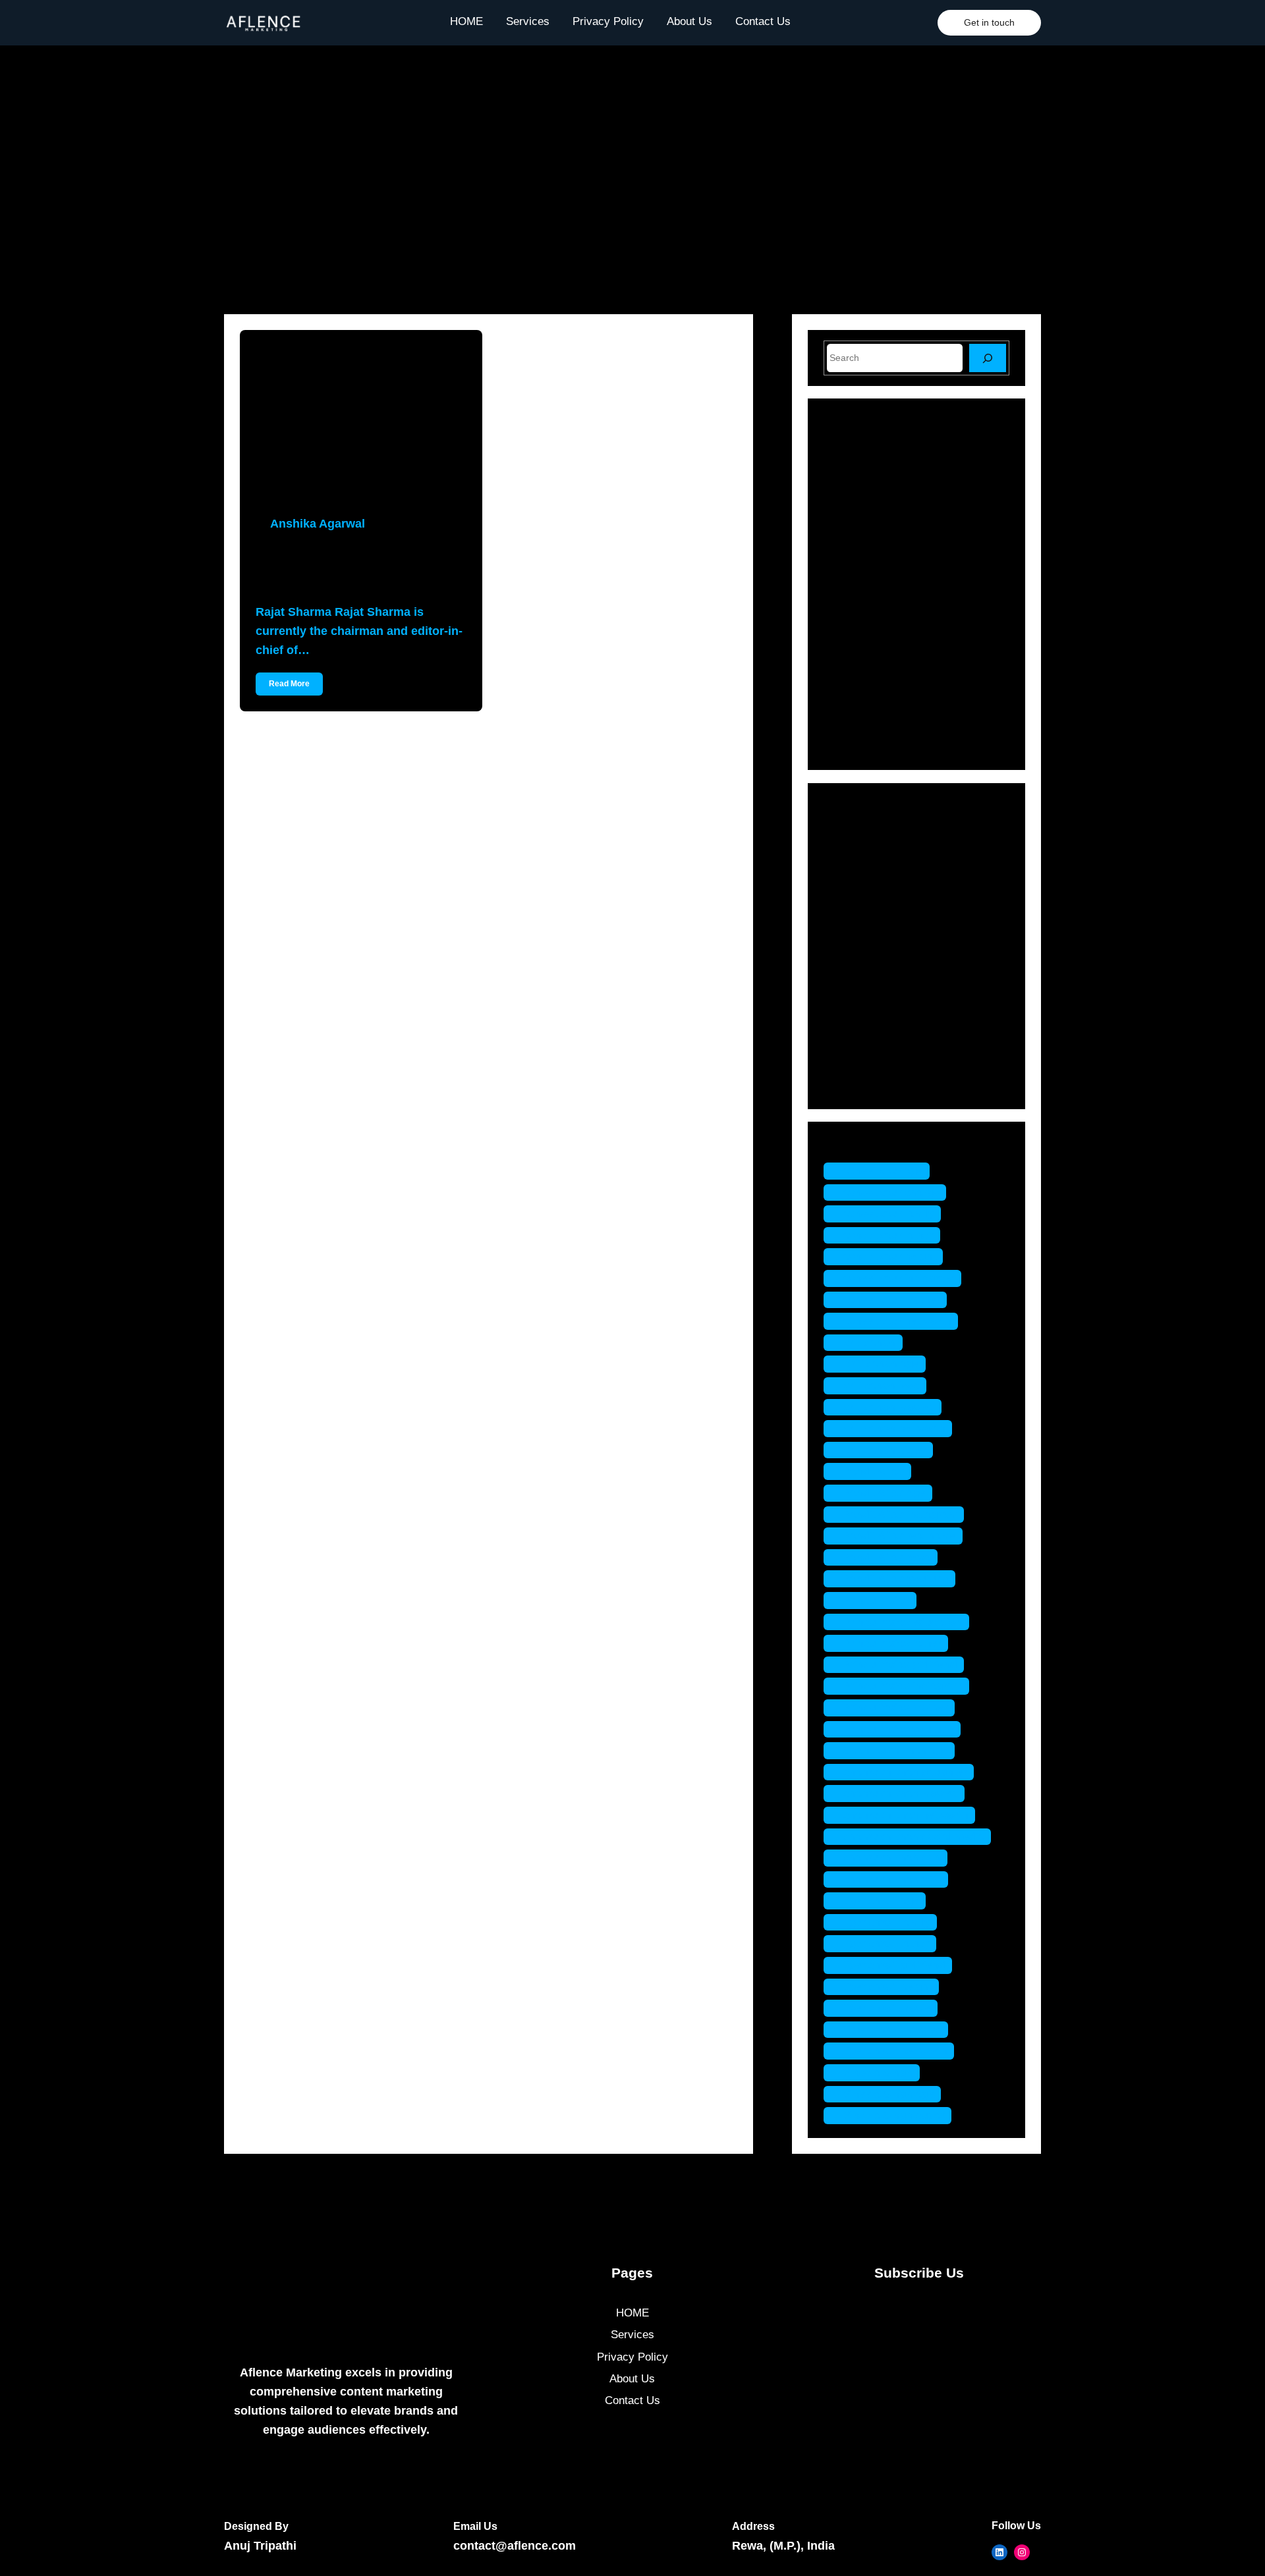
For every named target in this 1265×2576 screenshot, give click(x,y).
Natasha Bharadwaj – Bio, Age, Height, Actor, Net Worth (942, 481)
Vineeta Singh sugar (894, 2115)
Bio (851, 854)
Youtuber (864, 1084)
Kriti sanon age (881, 1364)
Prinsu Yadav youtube (899, 1729)
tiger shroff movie (887, 2008)
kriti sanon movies (889, 1407)
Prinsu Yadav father (892, 1643)
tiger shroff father (886, 1943)
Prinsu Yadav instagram (903, 1686)
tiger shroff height (888, 1987)
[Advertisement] (632, 180)
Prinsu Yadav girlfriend (900, 1665)
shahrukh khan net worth (906, 1815)
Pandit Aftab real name (900, 1536)
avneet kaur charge (891, 1192)
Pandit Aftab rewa (887, 1557)
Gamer (859, 900)
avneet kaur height (890, 1256)
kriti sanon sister (885, 1450)
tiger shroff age (881, 1901)
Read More (289, 684)
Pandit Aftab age (885, 1493)
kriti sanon (870, 1343)
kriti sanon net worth (894, 1428)
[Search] (988, 358)
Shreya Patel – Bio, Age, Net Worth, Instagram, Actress (938, 649)
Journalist (867, 945)
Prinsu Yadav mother (896, 1708)
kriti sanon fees (882, 1385)
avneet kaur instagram (899, 1278)
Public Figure (875, 992)
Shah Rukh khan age (896, 1750)
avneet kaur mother (892, 1300)
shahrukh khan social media (914, 1837)
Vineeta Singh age (889, 2094)
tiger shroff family (887, 1922)
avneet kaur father (888, 1235)
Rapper (860, 1015)
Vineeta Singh (878, 2072)
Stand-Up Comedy (888, 1061)
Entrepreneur (875, 877)
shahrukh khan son (892, 1858)
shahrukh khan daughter (905, 1772)
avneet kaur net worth (897, 1321)
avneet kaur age (883, 1171)
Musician (865, 969)
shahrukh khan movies (901, 1793)
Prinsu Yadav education (903, 1622)
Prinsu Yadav (877, 1600)
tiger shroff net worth (895, 2051)
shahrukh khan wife (892, 1879)
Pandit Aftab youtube (896, 1578)
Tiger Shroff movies (892, 2030)
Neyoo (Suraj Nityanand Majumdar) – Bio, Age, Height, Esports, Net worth (944, 705)
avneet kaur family (889, 1214)
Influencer (867, 923)
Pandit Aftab (874, 1471)
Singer (858, 1038)
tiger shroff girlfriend (894, 1965)
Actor (856, 831)
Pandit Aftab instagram (900, 1515)
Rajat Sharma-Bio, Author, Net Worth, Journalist (355, 568)
